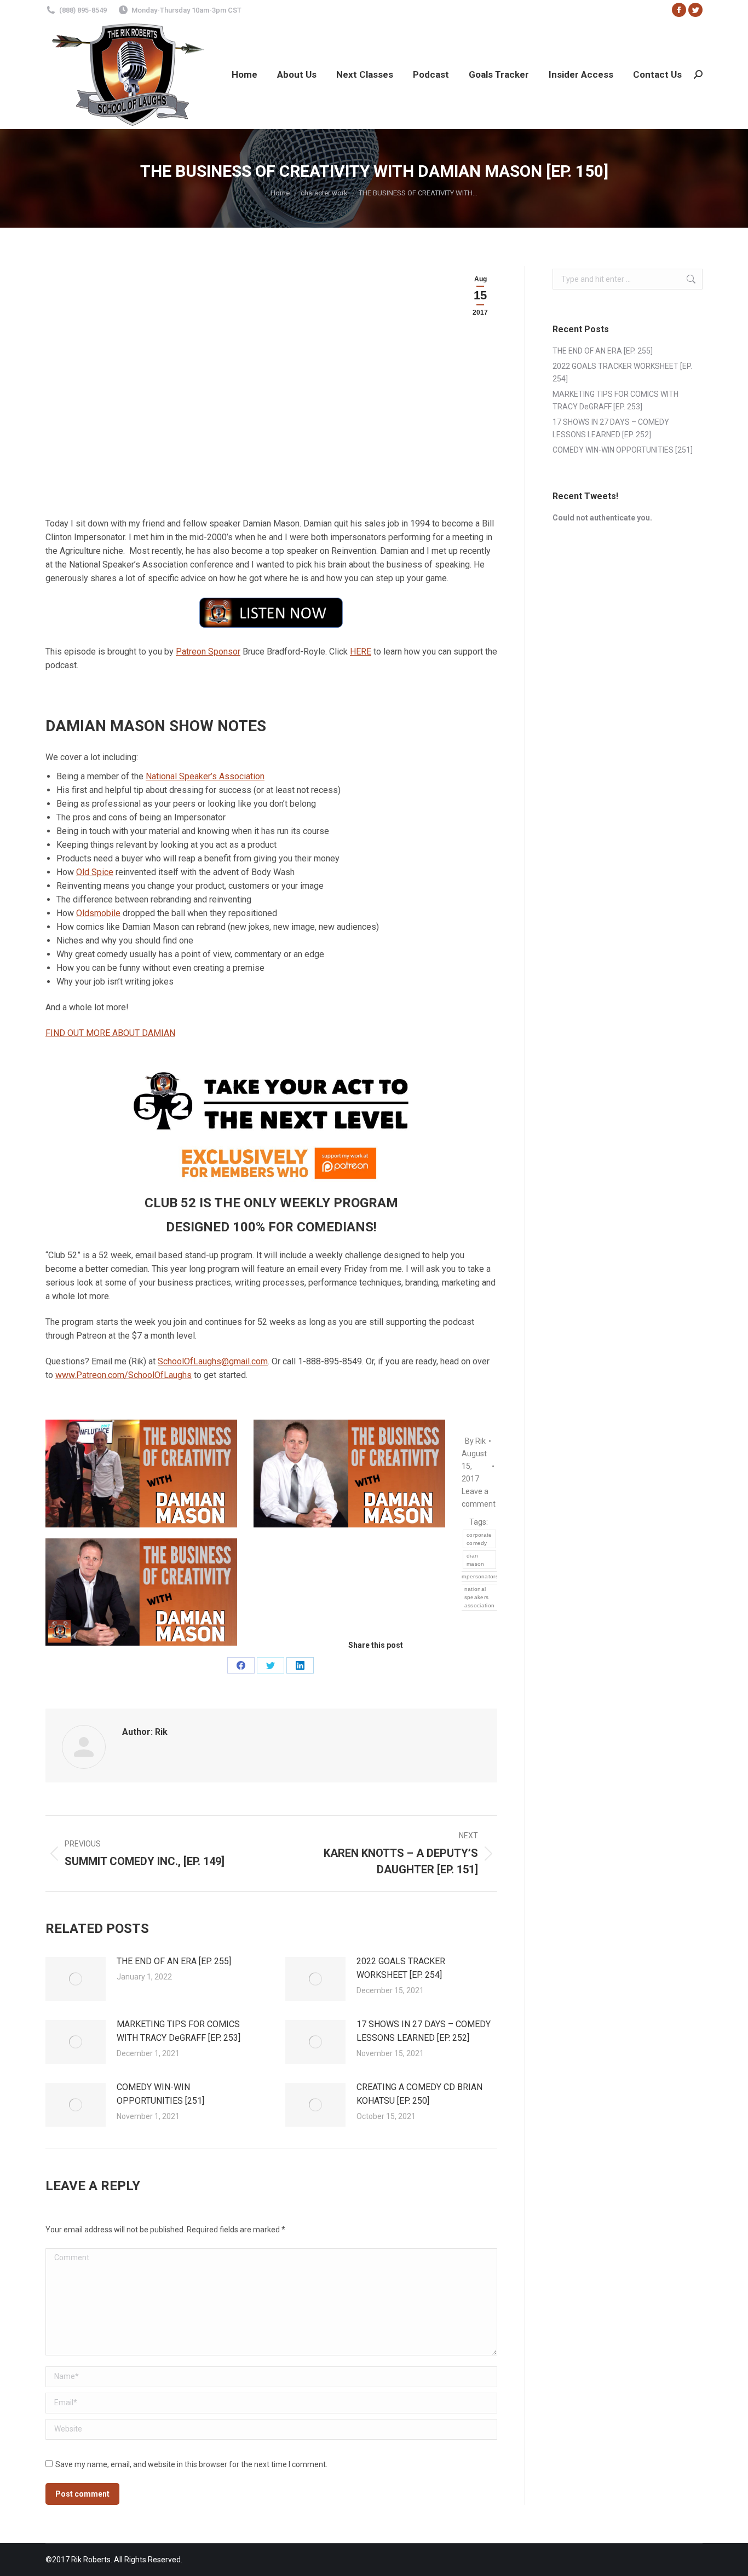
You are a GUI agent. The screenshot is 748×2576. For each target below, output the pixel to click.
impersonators (479, 1576)
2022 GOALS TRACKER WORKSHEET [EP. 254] (401, 1968)
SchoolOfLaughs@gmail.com (213, 1361)
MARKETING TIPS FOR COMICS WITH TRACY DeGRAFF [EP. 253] (179, 2031)
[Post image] (76, 1979)
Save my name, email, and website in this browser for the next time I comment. (191, 2464)
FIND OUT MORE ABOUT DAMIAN (110, 1033)
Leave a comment (479, 1498)
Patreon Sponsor (208, 652)
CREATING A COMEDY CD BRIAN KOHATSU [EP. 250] (419, 2094)
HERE (361, 652)
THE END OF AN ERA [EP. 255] (174, 1961)
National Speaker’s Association (205, 776)
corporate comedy (479, 1539)
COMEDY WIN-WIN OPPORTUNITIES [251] (160, 2094)
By (475, 1441)
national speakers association (479, 1597)
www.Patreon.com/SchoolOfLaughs (123, 1375)
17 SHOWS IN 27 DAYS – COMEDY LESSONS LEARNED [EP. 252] (424, 2031)
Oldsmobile (98, 913)
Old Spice (95, 872)
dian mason (476, 1560)
